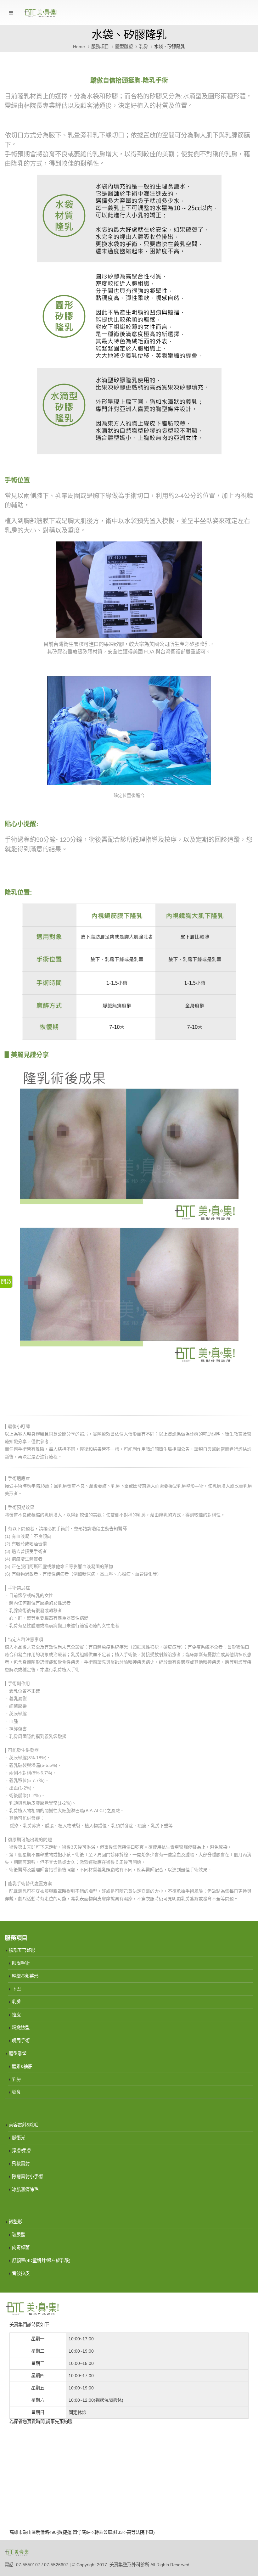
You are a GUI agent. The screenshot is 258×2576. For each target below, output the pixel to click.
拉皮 (16, 2015)
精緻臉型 (21, 2028)
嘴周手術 (21, 2041)
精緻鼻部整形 (25, 1976)
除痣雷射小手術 (27, 2176)
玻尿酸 (19, 2235)
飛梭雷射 (21, 2164)
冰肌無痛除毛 (25, 2189)
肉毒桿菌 (21, 2248)
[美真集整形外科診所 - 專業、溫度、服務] (41, 13)
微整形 (15, 2222)
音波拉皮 (21, 2273)
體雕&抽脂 (22, 2066)
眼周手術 (21, 1963)
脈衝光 (19, 2138)
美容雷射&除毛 (23, 2125)
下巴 (16, 1989)
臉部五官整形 (22, 1950)
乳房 (16, 2002)
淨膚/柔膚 (21, 2151)
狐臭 (16, 2092)
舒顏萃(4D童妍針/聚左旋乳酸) (41, 2260)
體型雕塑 (18, 2053)
